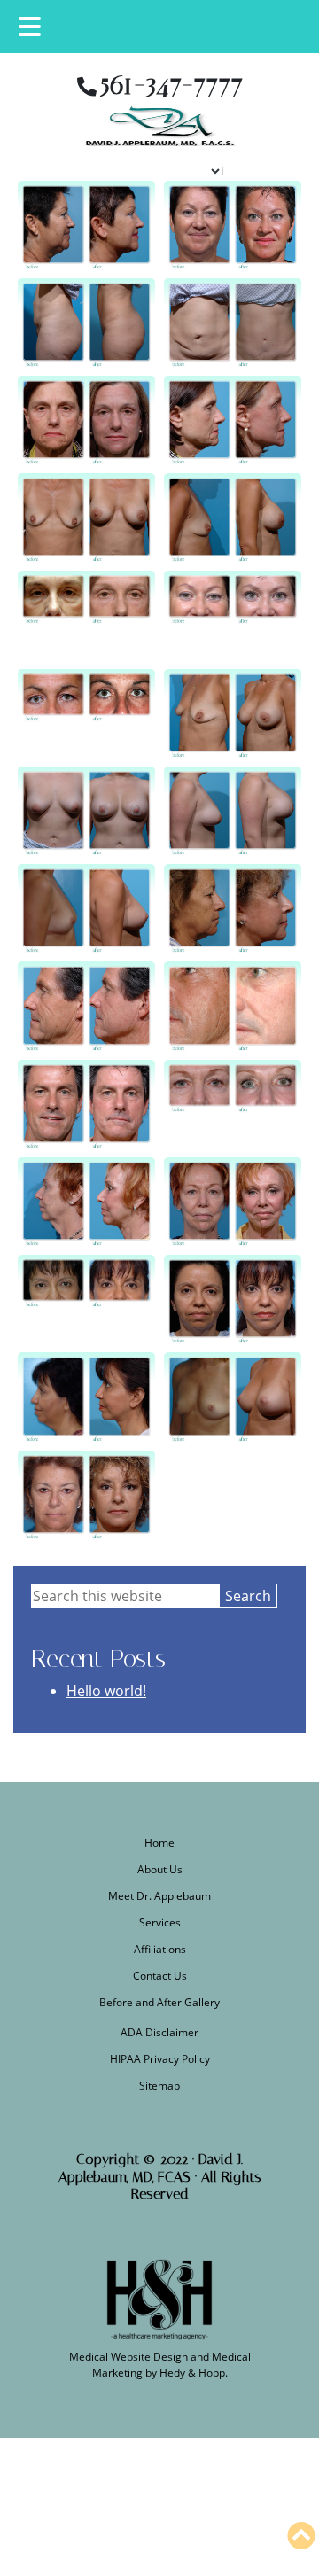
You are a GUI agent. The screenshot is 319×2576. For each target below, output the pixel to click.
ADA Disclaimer (159, 2032)
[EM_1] (86, 713)
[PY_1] (233, 1202)
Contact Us (160, 1976)
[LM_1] (86, 811)
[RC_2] (233, 1006)
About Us (160, 1869)
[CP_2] (233, 323)
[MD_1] (86, 1397)
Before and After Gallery (159, 2002)
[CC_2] (233, 225)
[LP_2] (233, 1397)
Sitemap (159, 2086)
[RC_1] (86, 1104)
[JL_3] (86, 615)
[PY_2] (86, 1202)
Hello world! (106, 1691)
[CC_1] (86, 225)
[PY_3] (233, 1104)
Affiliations (160, 1949)
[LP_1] (86, 908)
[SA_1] (86, 1495)
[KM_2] (233, 518)
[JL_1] (86, 420)
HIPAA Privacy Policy (160, 2059)
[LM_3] (233, 811)
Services (160, 1922)
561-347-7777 (171, 84)
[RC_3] (86, 1006)
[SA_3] (233, 908)
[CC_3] (233, 615)
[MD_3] (86, 1299)
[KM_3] (233, 713)
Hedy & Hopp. (194, 2373)
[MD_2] (233, 1299)
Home (159, 1843)
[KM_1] (86, 518)
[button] (301, 2536)
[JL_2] (233, 420)
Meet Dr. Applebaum (159, 1896)
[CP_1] (86, 323)
